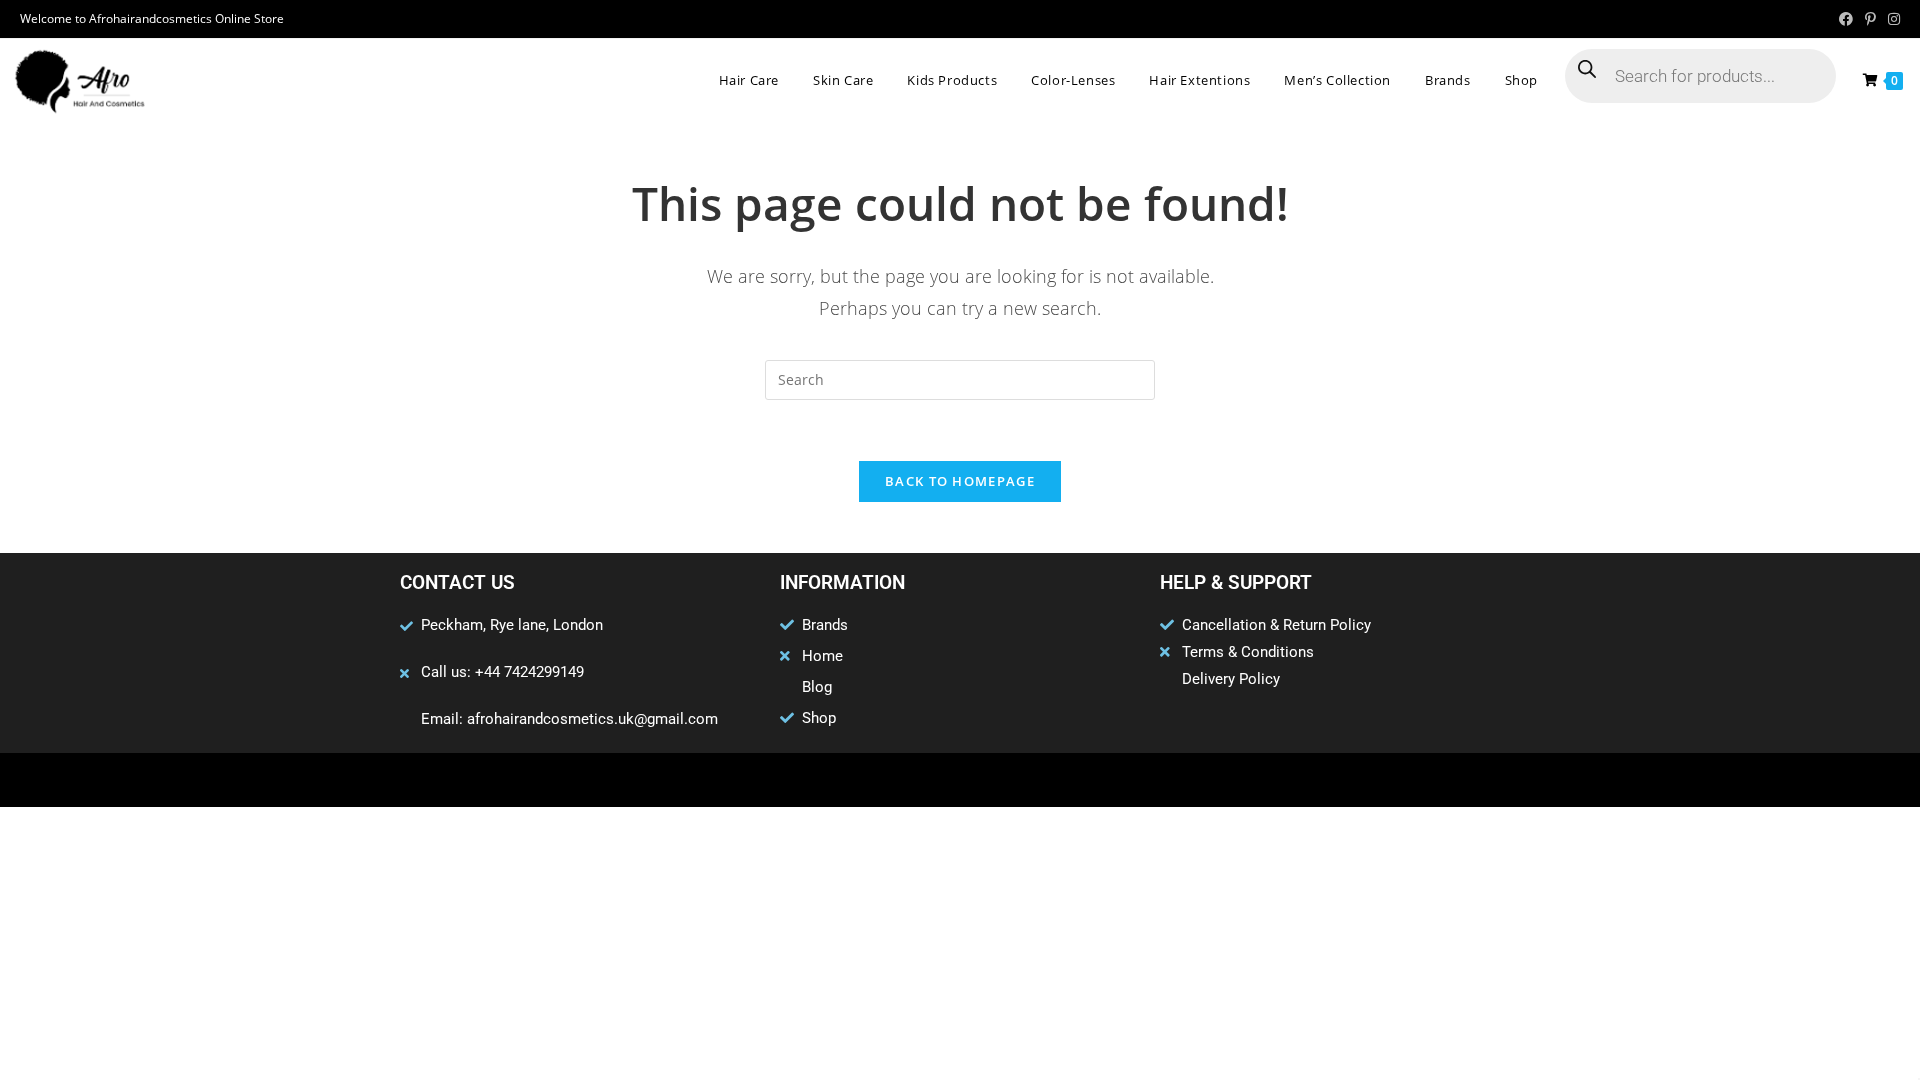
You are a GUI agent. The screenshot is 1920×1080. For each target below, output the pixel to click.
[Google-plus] (960, 780)
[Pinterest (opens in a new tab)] (1870, 19)
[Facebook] (882, 780)
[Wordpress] (999, 780)
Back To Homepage (960, 481)
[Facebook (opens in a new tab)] (1846, 19)
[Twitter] (921, 780)
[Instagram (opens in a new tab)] (1891, 19)
